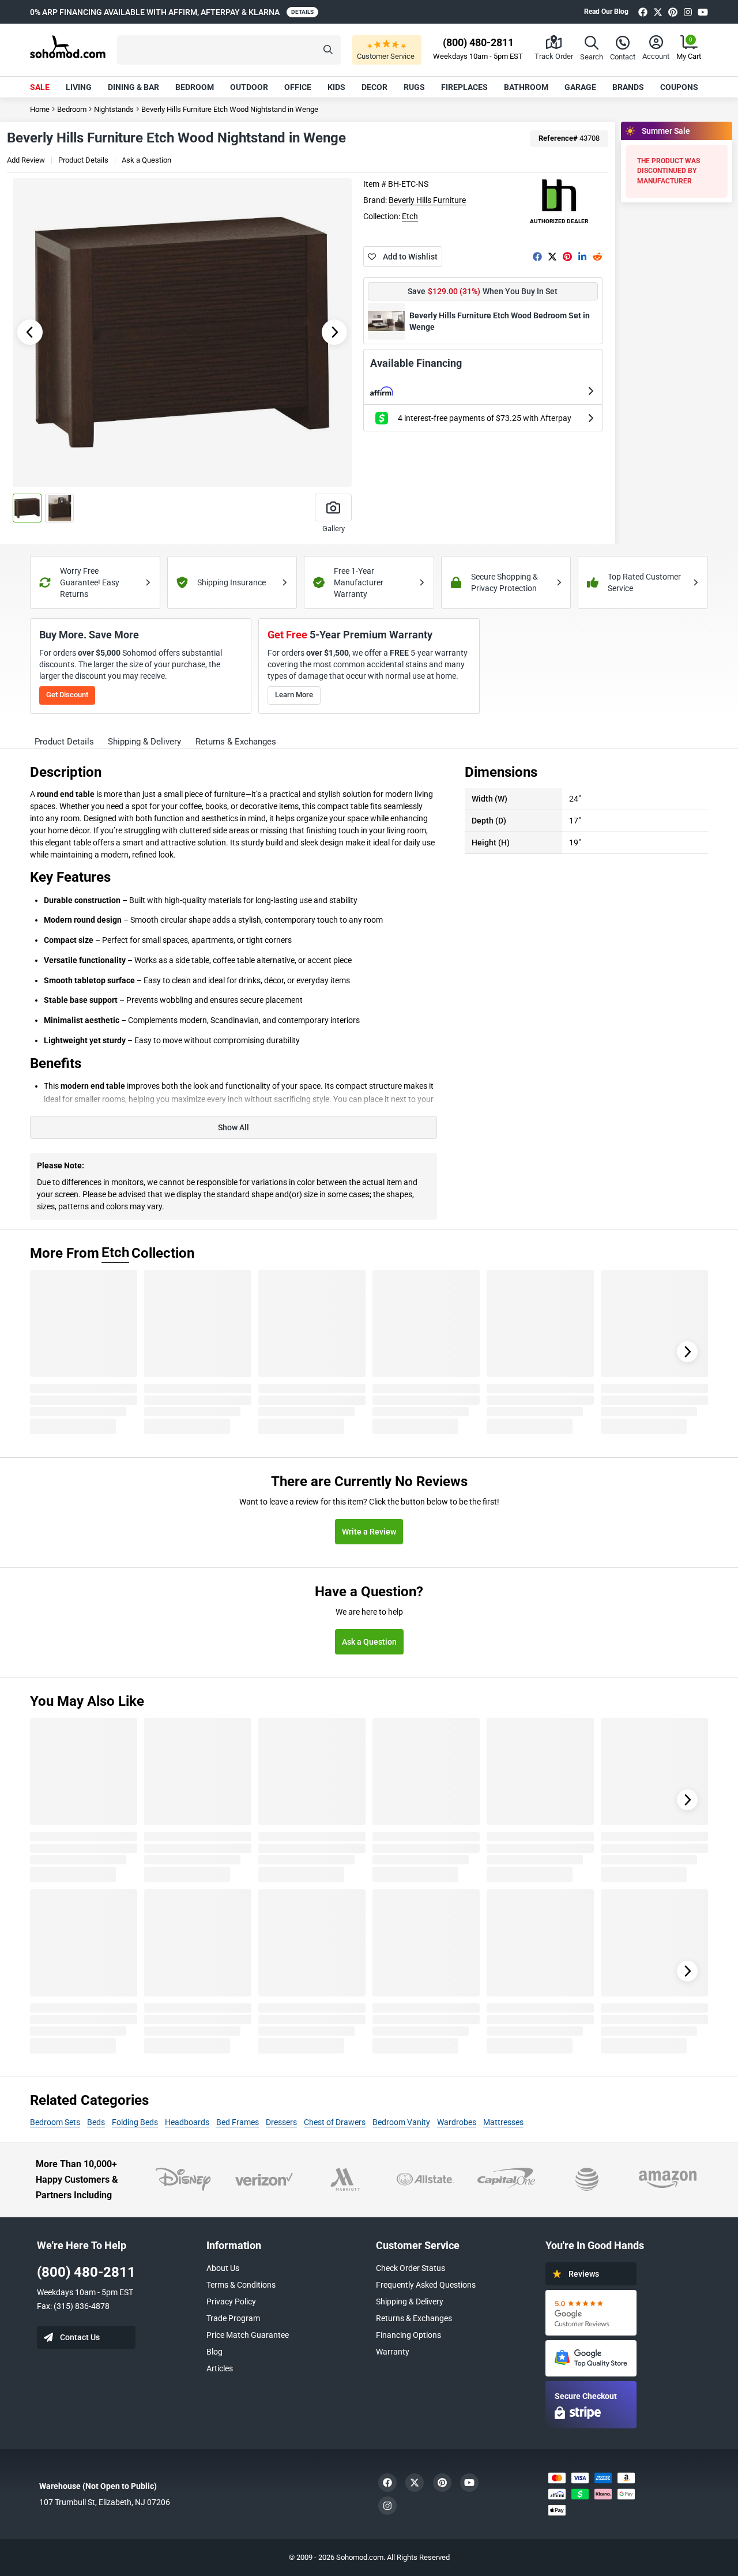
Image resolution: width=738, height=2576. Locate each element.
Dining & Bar (133, 87)
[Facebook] (643, 12)
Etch (410, 216)
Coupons (679, 87)
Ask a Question (146, 160)
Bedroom (195, 87)
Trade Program (233, 2318)
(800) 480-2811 (86, 2272)
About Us (223, 2268)
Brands (628, 87)
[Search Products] (328, 50)
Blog (214, 2352)
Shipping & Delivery (410, 2302)
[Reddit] (597, 257)
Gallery (334, 529)
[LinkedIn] (582, 257)
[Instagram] (688, 12)
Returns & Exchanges (414, 2318)
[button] (229, 50)
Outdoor (249, 87)
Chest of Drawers (335, 2122)
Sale (40, 87)
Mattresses (503, 2122)
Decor (374, 87)
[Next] (687, 1352)
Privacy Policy (231, 2302)
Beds (96, 2122)
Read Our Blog (606, 12)
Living (79, 87)
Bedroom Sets (55, 2122)
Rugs (414, 87)
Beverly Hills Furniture (427, 200)
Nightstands (114, 109)
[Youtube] (703, 12)
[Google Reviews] (591, 2313)
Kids (336, 87)
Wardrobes (457, 2122)
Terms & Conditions (241, 2285)
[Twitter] (658, 12)
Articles (220, 2368)
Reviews (584, 2274)
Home (40, 109)
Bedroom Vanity (401, 2122)
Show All (234, 1127)
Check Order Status (411, 2268)
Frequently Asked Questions (426, 2285)
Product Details (83, 160)
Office (298, 87)
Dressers (281, 2122)
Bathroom (526, 87)
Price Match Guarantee (248, 2335)
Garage (580, 87)
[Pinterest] (673, 12)
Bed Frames (238, 2122)
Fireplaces (464, 87)
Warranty (393, 2352)
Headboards (187, 2122)
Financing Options (408, 2335)
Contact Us (80, 2337)
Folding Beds (135, 2122)
